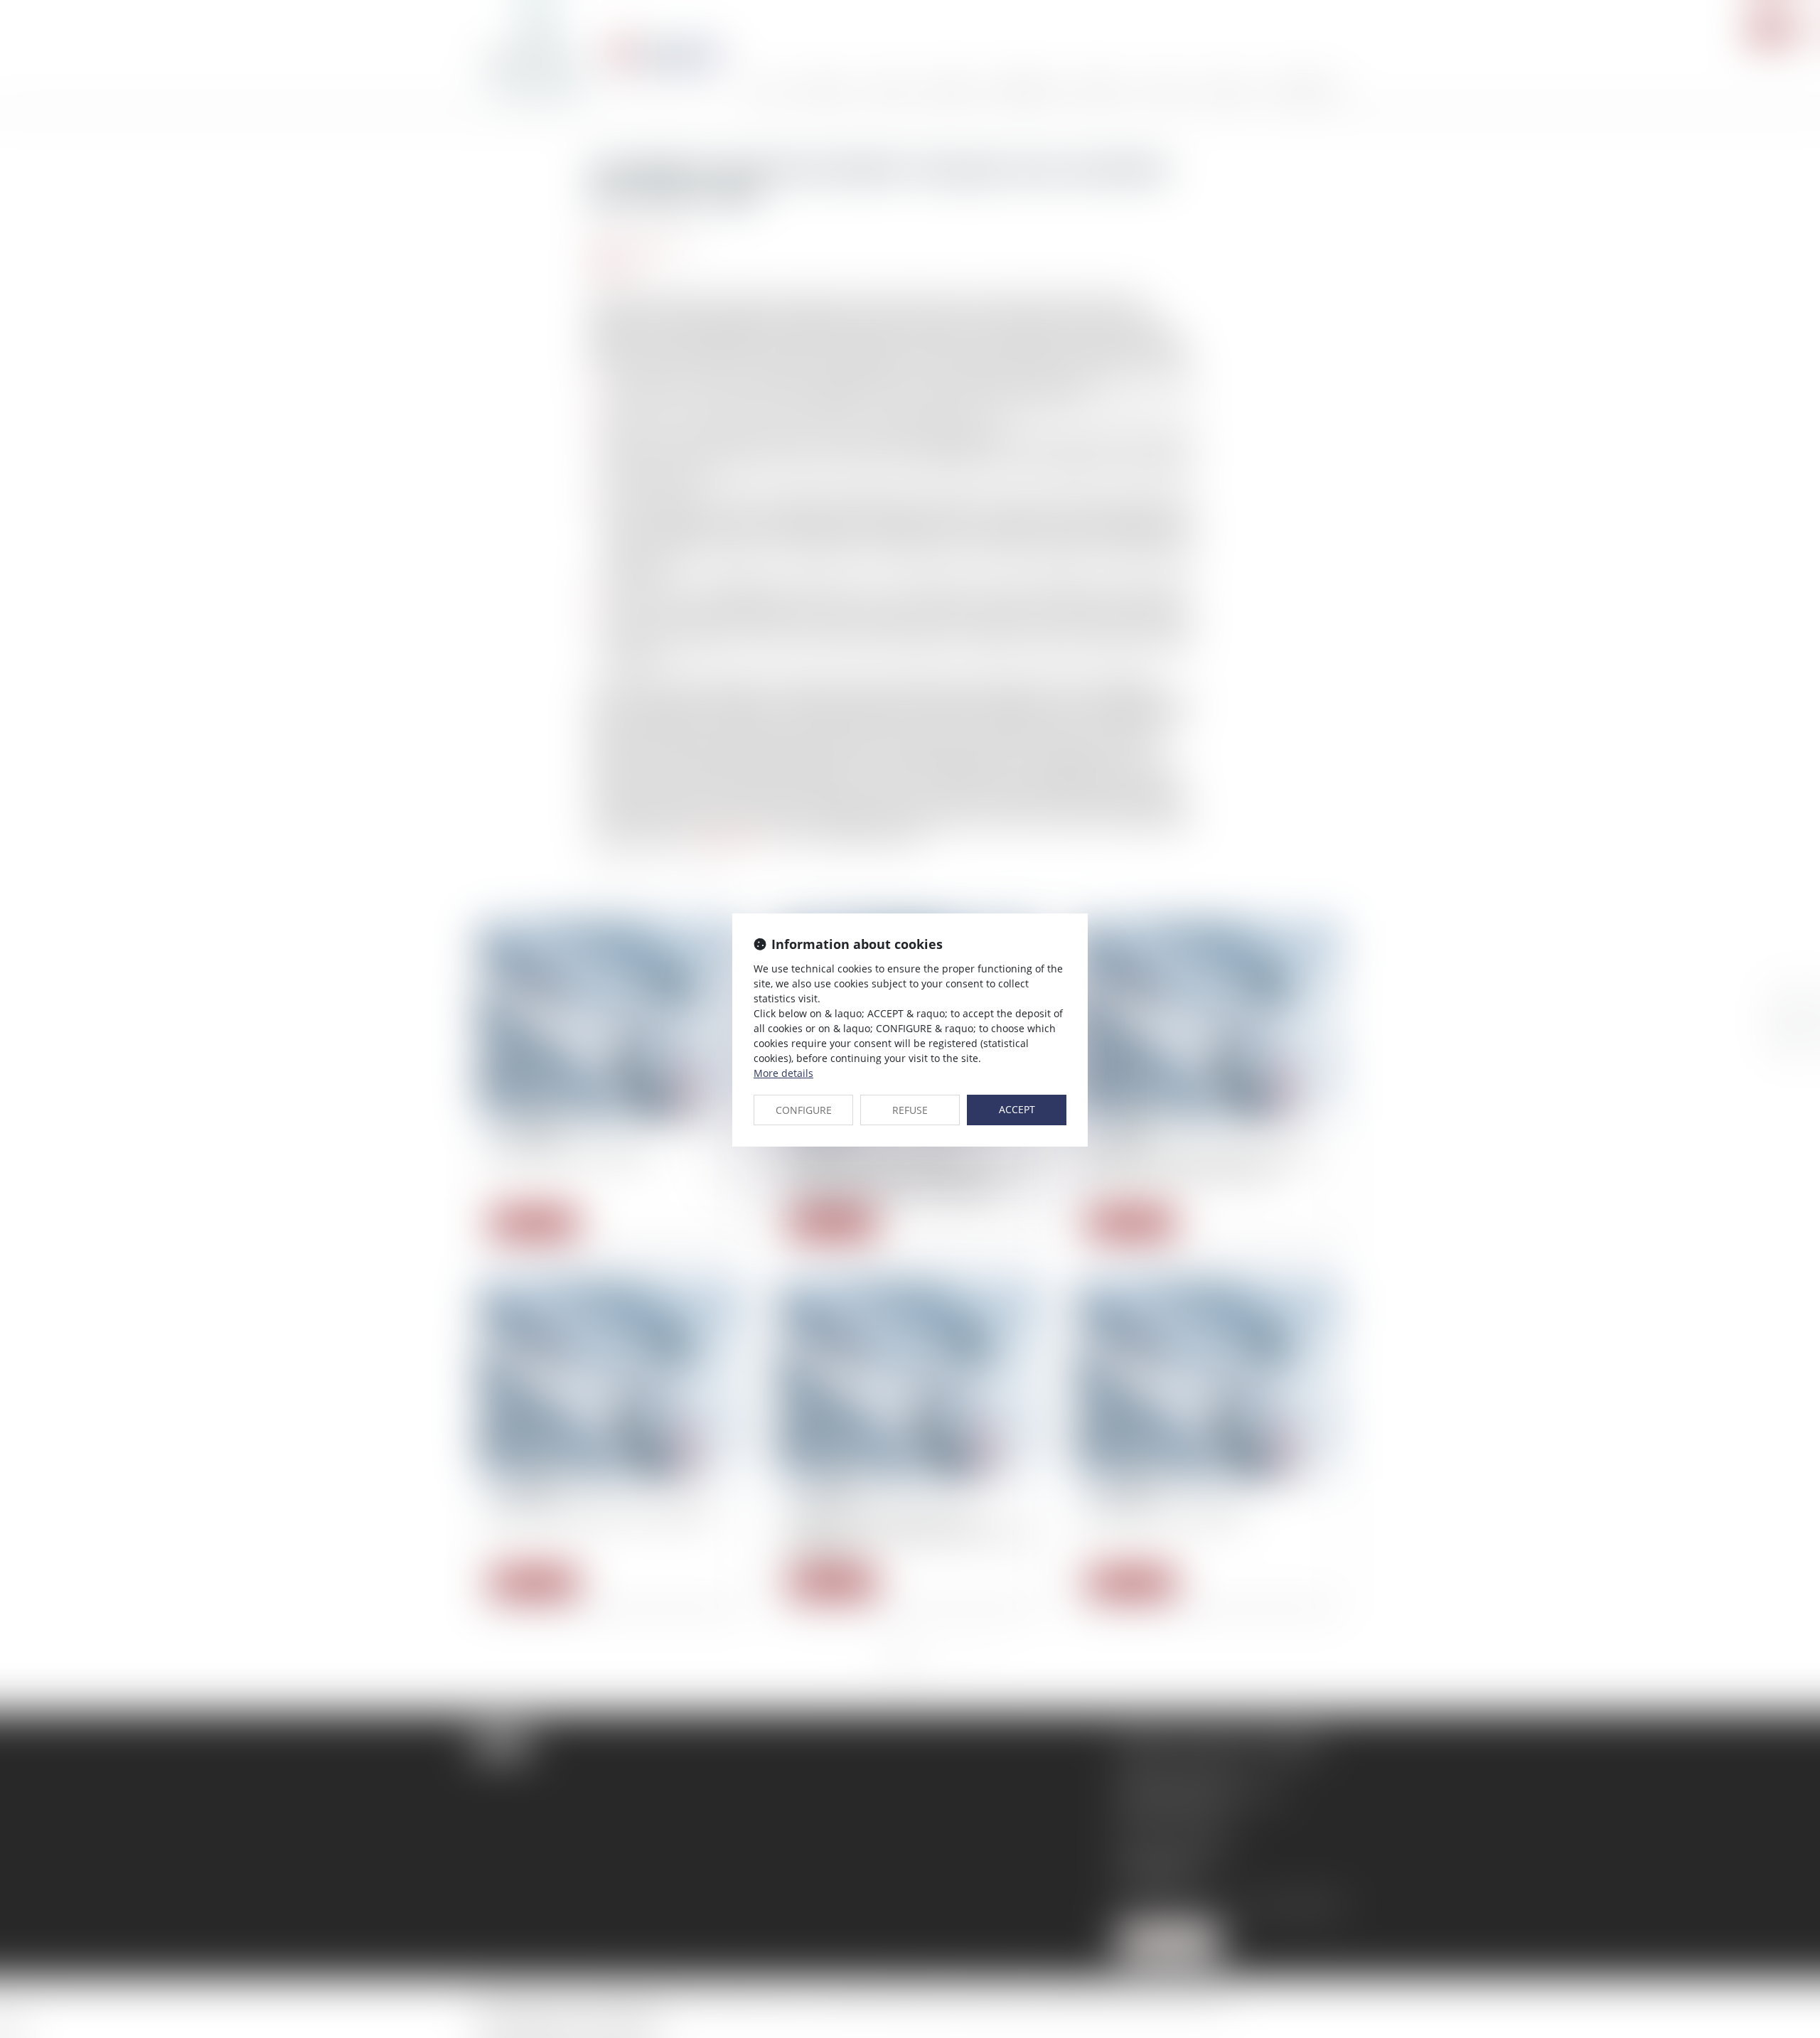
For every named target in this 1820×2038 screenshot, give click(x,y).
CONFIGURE (804, 1110)
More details (783, 1073)
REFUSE (910, 1110)
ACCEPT (1017, 1109)
